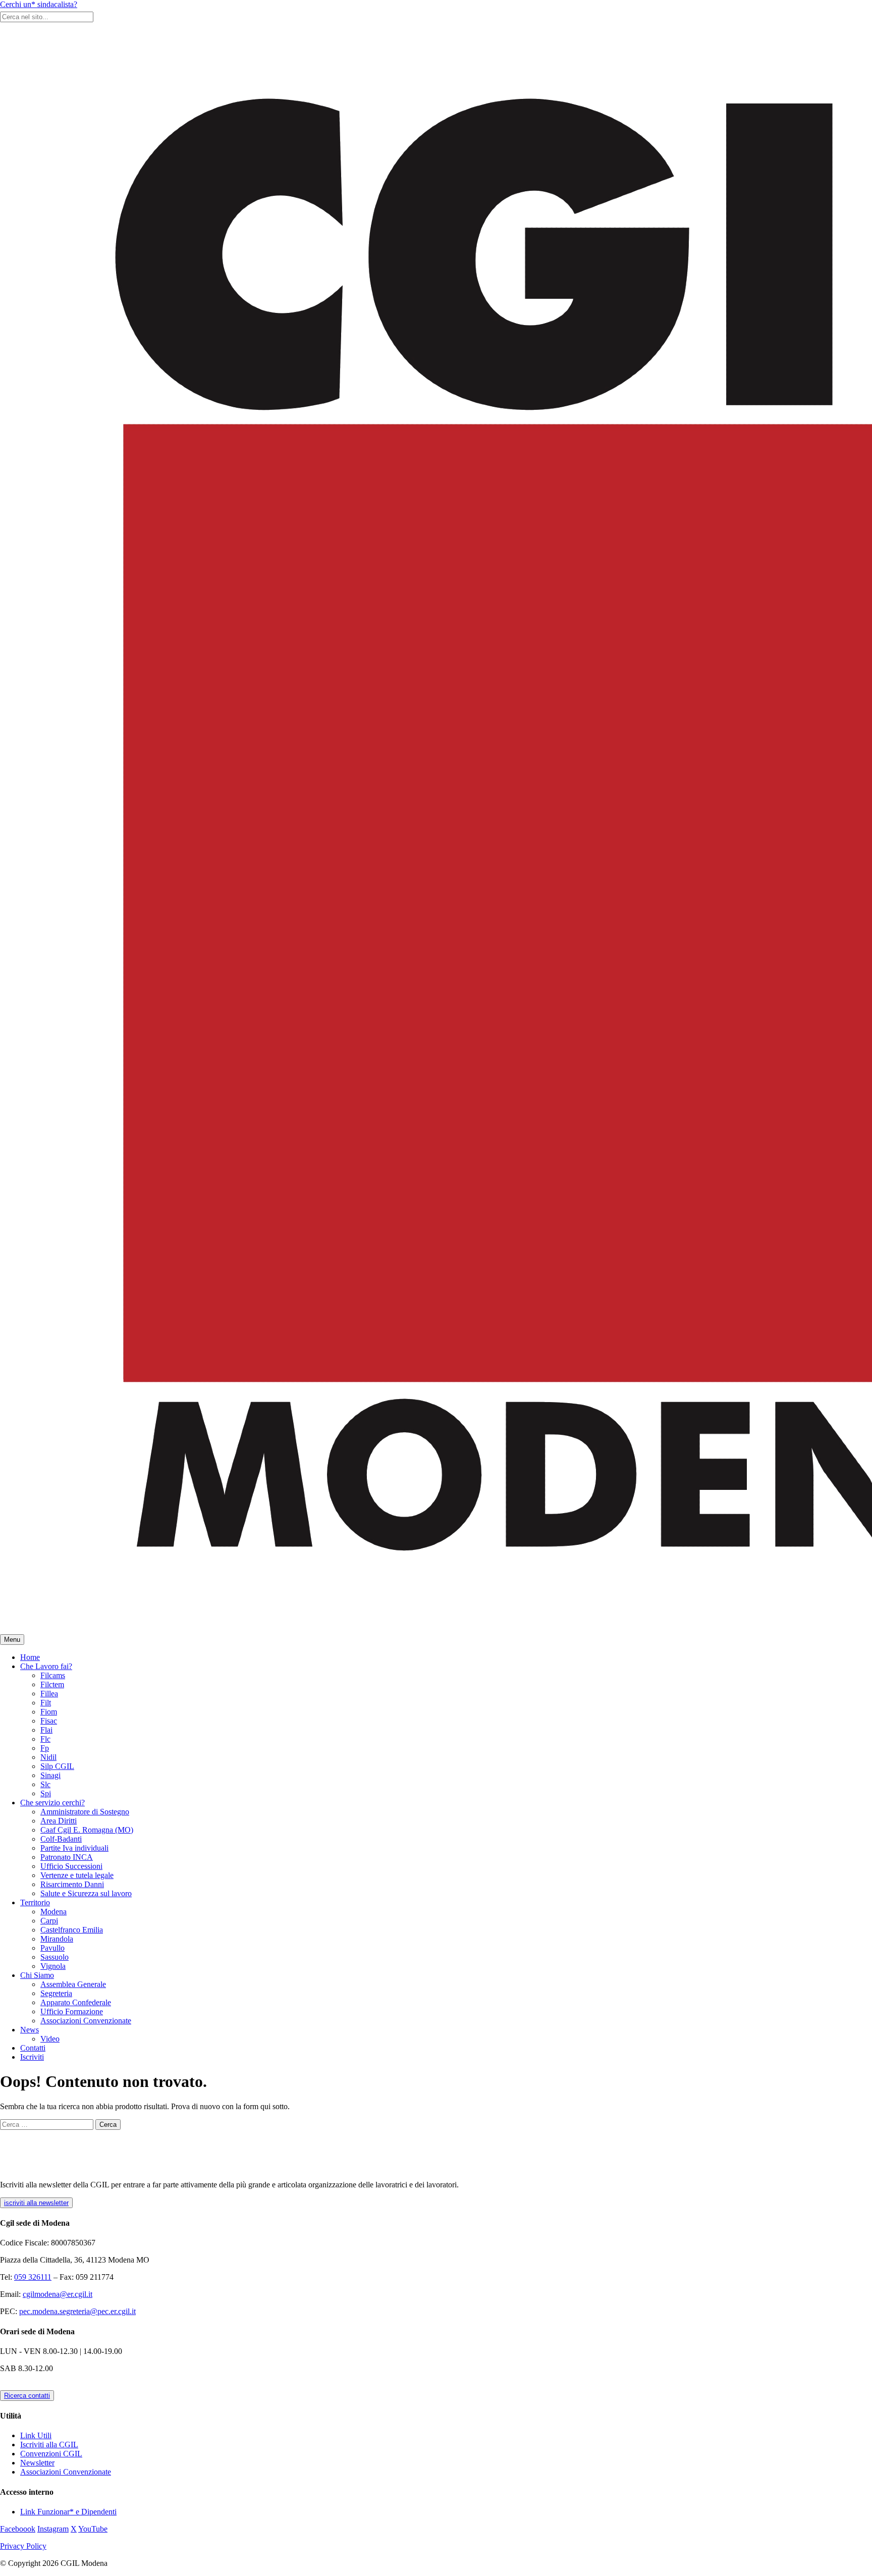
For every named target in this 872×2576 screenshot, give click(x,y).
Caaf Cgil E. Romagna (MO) (87, 1830)
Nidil (48, 1757)
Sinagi (50, 1775)
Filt (46, 1703)
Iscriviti (32, 2057)
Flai (46, 1730)
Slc (45, 1784)
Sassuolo (54, 1957)
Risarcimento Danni (72, 1884)
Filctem (52, 1684)
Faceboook (18, 2529)
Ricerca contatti (27, 2396)
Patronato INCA (67, 1857)
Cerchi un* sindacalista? (39, 4)
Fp (45, 1748)
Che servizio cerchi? (52, 1803)
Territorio (35, 1902)
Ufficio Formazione (72, 2011)
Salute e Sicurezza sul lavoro (86, 1893)
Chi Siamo (37, 1975)
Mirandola (57, 1939)
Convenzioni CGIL (51, 2454)
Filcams (53, 1675)
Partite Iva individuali (74, 1848)
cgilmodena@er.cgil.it (58, 2294)
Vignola (53, 1966)
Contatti (33, 2048)
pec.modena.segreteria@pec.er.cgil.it (77, 2311)
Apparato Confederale (76, 2002)
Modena (53, 1912)
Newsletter (37, 2463)
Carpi (49, 1921)
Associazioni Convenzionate (86, 2021)
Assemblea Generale (73, 1984)
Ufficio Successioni (71, 1866)
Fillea (49, 1694)
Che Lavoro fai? (46, 1666)
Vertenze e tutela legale (77, 1875)
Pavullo (52, 1948)
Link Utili (36, 2435)
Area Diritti (59, 1821)
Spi (46, 1793)
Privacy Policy (23, 2546)
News (30, 2030)
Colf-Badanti (61, 1839)
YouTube (93, 2529)
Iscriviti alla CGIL (49, 2445)
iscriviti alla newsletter (36, 2203)
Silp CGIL (57, 1766)
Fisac (49, 1721)
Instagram (53, 2529)
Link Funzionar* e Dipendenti (68, 2512)
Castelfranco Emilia (72, 1930)
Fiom (49, 1712)
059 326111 (33, 2277)
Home (30, 1657)
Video (50, 2039)
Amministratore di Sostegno (85, 1812)
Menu (12, 1640)
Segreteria (56, 1993)
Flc (45, 1739)
